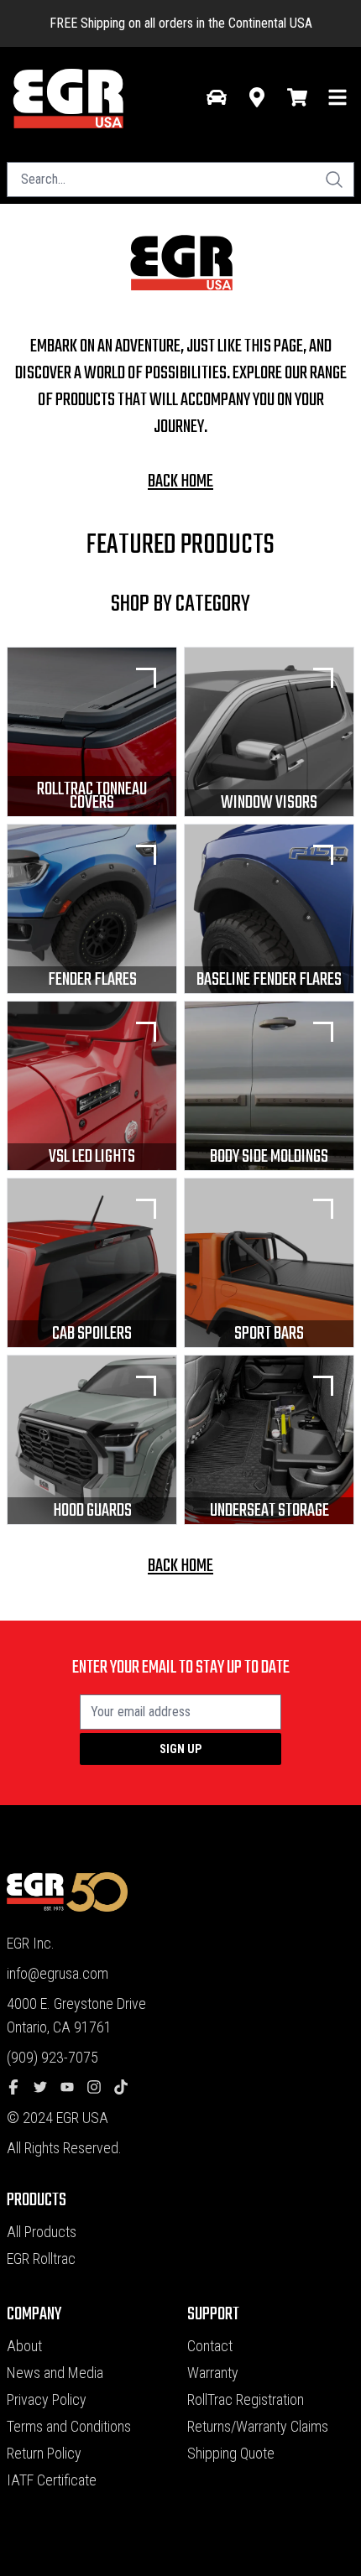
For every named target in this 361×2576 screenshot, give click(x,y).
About (24, 2346)
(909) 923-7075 (52, 2057)
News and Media (55, 2373)
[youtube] (74, 2088)
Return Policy (44, 2453)
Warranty (213, 2373)
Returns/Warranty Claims (258, 2426)
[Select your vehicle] (217, 97)
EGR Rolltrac (41, 2259)
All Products (42, 2232)
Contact (210, 2346)
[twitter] (47, 2088)
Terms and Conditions (69, 2426)
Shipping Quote (231, 2453)
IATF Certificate (52, 2480)
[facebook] (20, 2088)
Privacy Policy (47, 2399)
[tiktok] (128, 2088)
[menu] (337, 97)
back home (180, 481)
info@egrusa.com (58, 1973)
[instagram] (101, 2088)
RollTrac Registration (246, 2399)
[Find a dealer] (257, 97)
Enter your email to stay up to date (181, 1668)
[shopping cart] (297, 97)
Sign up (180, 1749)
